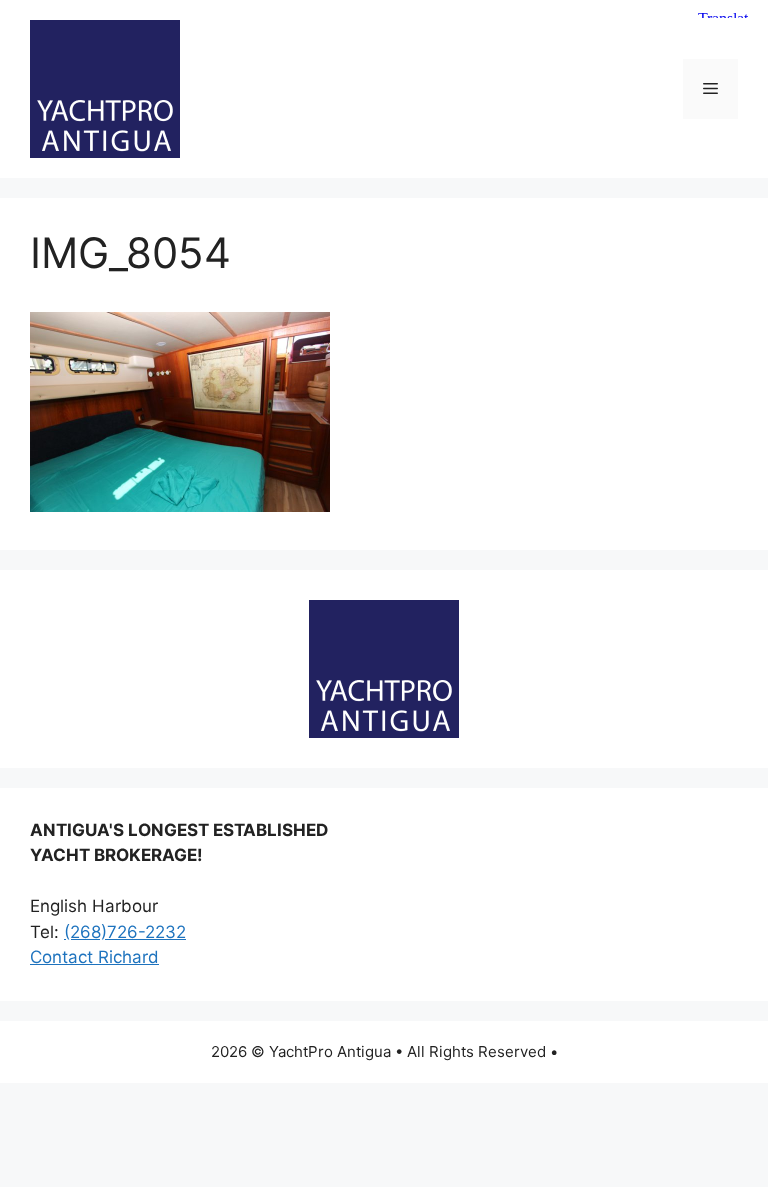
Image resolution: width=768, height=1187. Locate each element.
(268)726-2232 (125, 932)
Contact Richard (94, 957)
